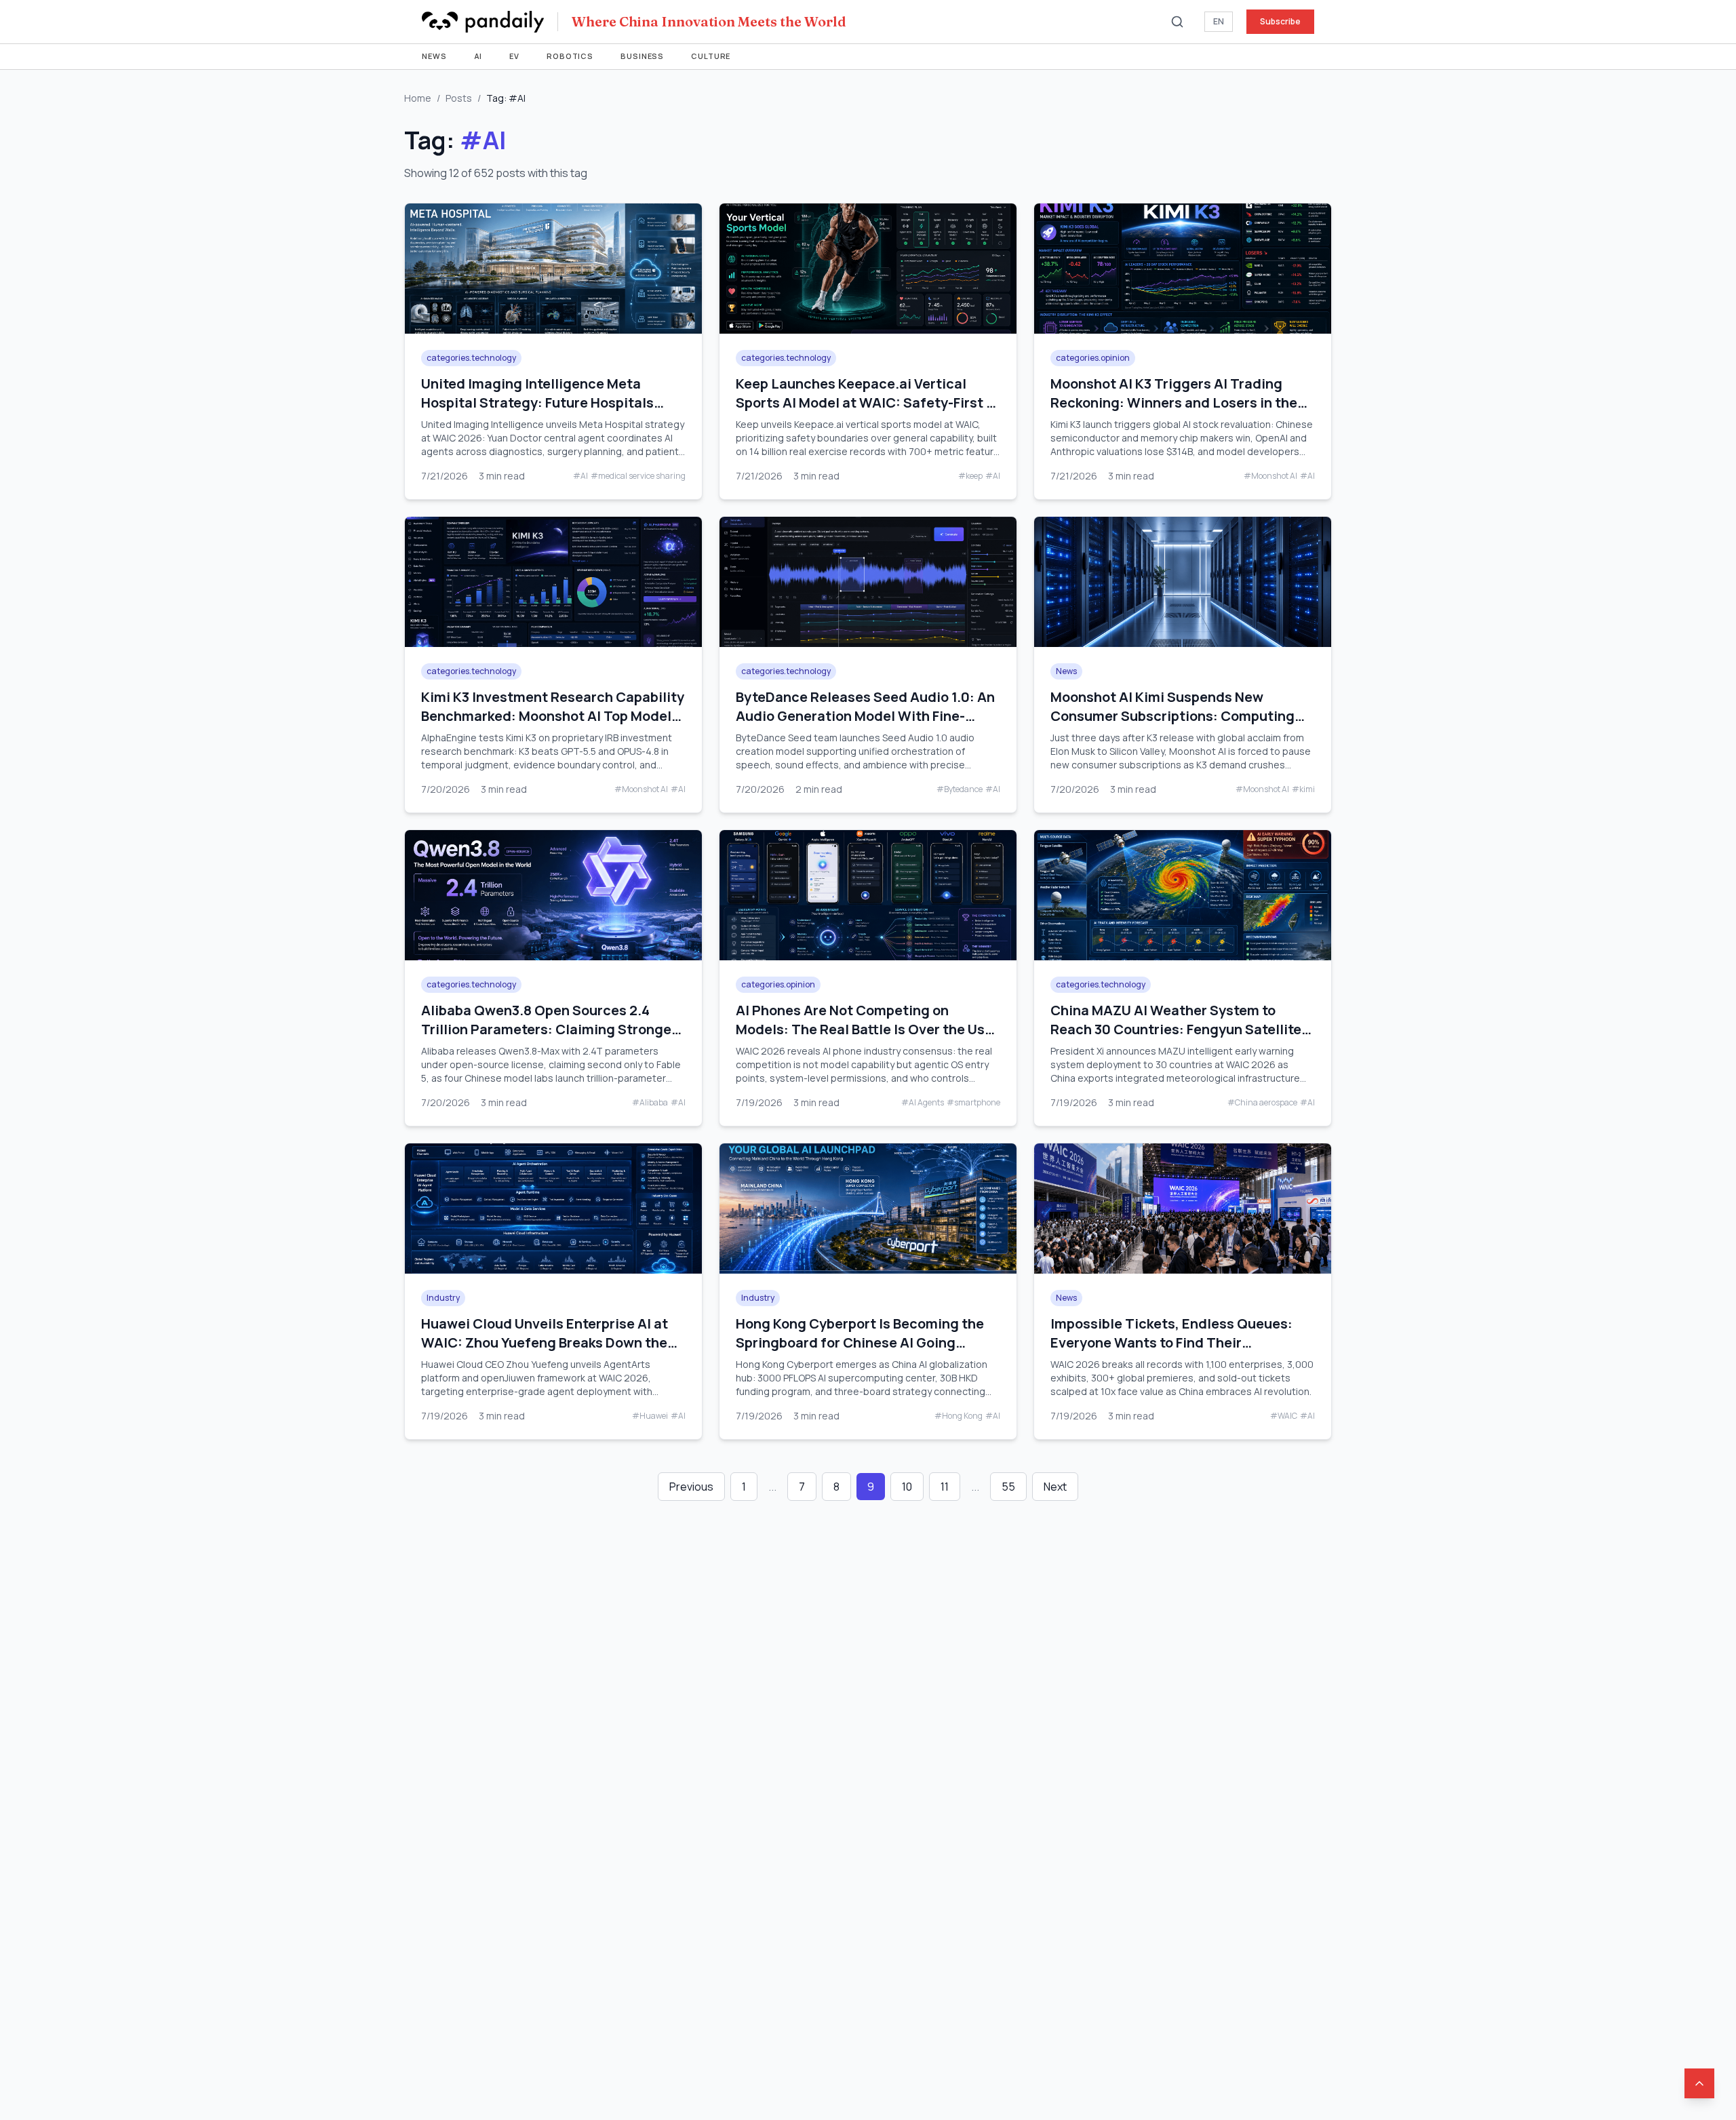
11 (945, 1487)
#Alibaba (650, 1103)
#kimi (1303, 789)
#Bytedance (960, 789)
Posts (459, 98)
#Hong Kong (959, 1416)
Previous (691, 1487)
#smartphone (973, 1103)
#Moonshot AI (1270, 476)
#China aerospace (1262, 1103)
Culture (711, 56)
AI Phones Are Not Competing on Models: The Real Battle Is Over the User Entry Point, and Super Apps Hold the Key (867, 1039)
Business (642, 56)
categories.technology (471, 358)
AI (478, 56)
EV (514, 56)
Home (418, 98)
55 (1008, 1487)
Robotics (570, 56)
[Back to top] (1699, 2083)
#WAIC (1284, 1416)
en (1219, 21)
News (434, 56)
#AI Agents (923, 1103)
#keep (970, 476)
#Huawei (650, 1416)
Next (1055, 1487)
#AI (580, 476)
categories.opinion (1093, 358)
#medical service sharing (638, 476)
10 (907, 1487)
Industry (443, 1298)
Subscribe (1280, 21)
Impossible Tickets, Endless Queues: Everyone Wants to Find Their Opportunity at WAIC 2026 (1171, 1342)
